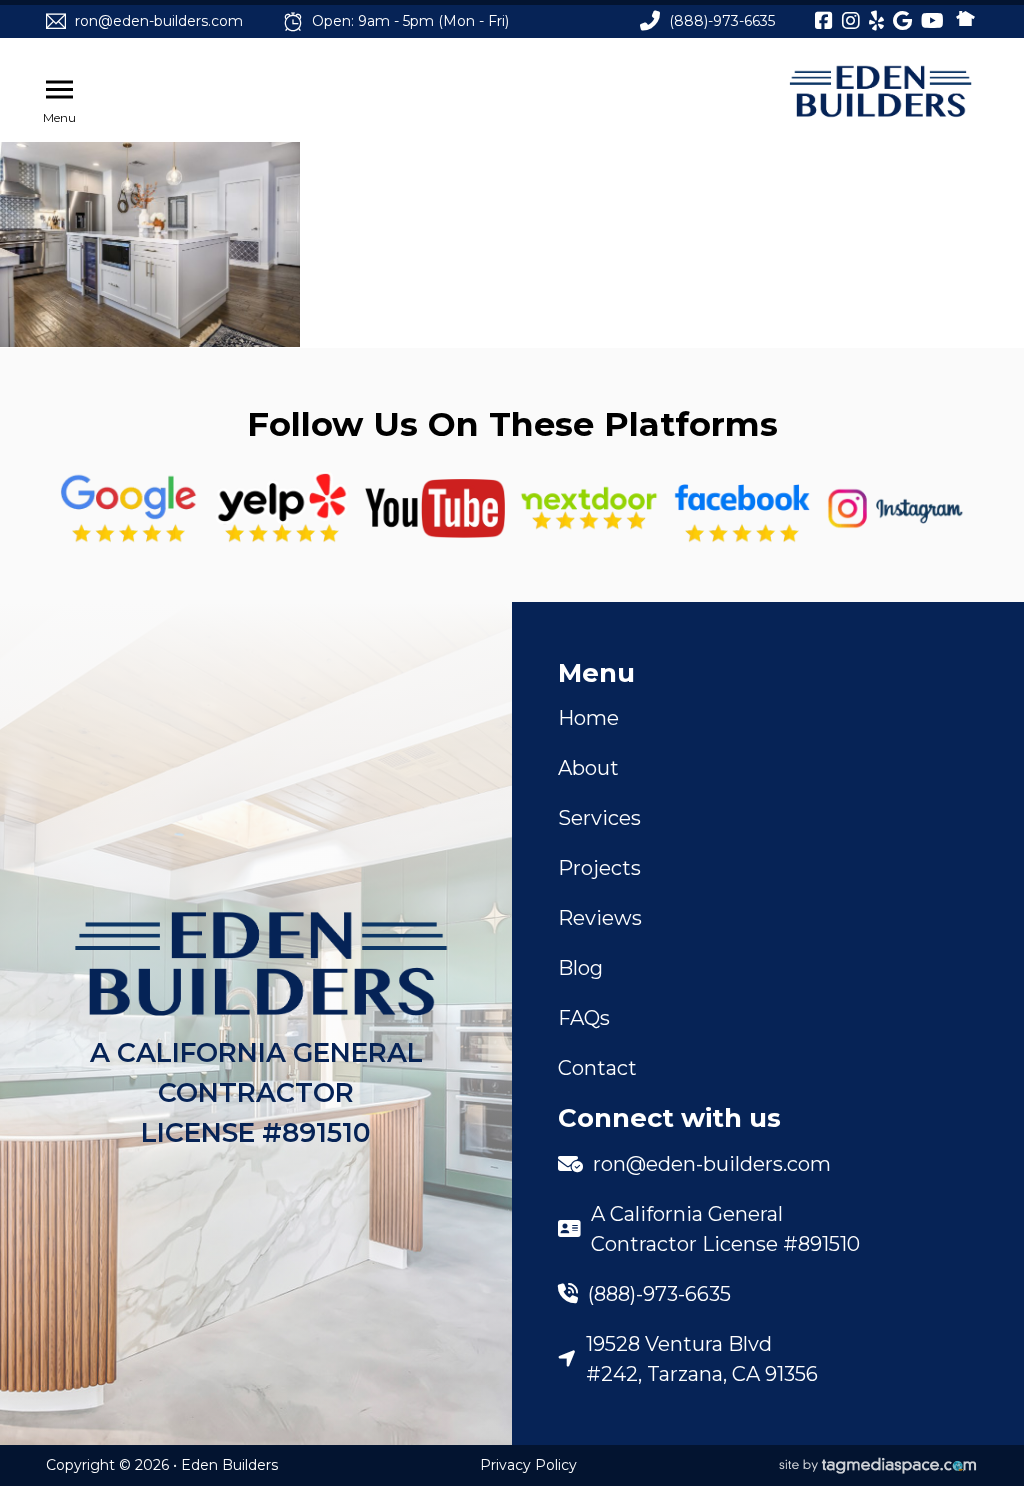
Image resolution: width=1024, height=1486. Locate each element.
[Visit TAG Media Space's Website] (878, 1466)
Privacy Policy (528, 1465)
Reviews (600, 918)
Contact (597, 1068)
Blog (580, 968)
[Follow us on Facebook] (742, 509)
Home (588, 718)
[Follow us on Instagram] (896, 509)
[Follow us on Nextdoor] (435, 508)
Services (599, 818)
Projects (599, 868)
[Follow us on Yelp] (282, 509)
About (588, 768)
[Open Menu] (59, 90)
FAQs (584, 1018)
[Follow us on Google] (129, 509)
